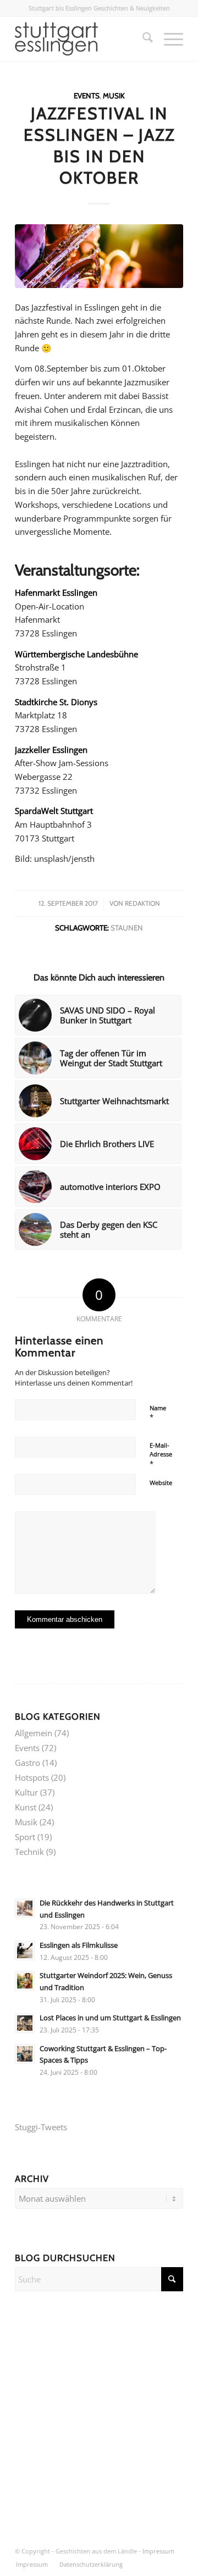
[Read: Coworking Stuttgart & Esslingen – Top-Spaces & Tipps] (25, 2054)
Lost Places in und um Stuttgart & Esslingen (110, 2018)
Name (158, 1413)
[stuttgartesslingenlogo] (82, 39)
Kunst (26, 1807)
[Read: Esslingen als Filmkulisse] (25, 1951)
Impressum (158, 2551)
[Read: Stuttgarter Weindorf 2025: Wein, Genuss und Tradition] (25, 1981)
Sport (25, 1837)
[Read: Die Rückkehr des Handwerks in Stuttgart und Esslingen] (25, 1908)
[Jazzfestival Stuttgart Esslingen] (99, 256)
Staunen (127, 928)
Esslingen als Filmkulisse (79, 1945)
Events (87, 96)
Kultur (26, 1792)
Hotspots (32, 1777)
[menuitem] (142, 39)
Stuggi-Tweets (41, 2127)
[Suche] (142, 39)
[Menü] (168, 39)
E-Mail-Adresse (161, 1455)
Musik (114, 96)
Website (161, 1483)
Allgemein (34, 1733)
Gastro (28, 1763)
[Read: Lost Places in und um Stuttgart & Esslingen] (25, 2023)
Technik (29, 1852)
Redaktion (142, 903)
